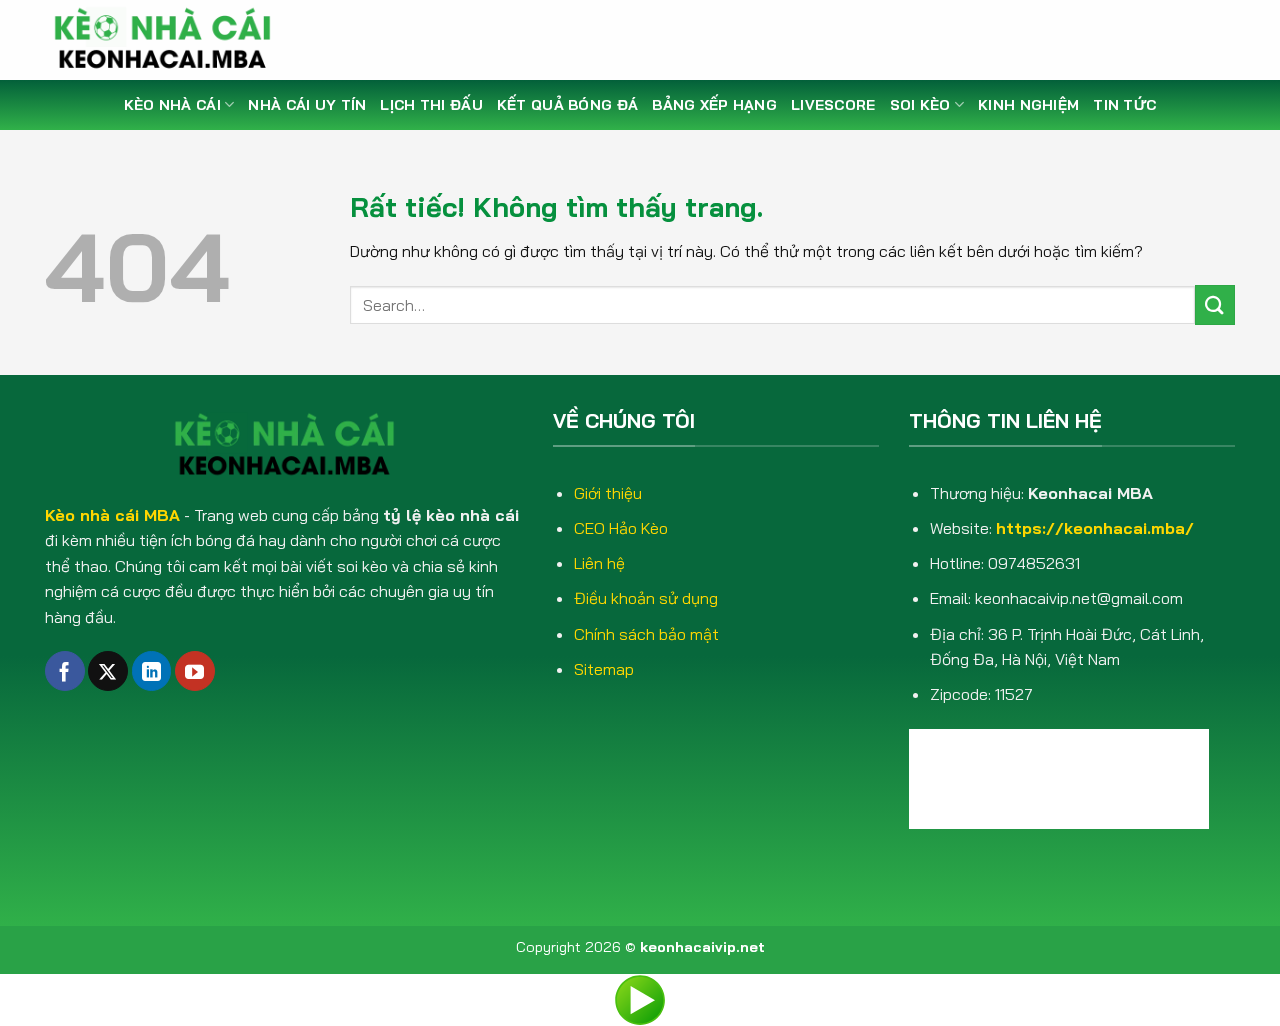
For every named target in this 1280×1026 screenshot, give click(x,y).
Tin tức (1124, 105)
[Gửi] (1215, 304)
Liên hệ (599, 563)
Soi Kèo (920, 105)
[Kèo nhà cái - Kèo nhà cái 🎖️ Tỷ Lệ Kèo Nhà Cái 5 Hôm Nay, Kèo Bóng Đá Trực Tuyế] (170, 40)
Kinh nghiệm (1028, 105)
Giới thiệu (608, 493)
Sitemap (604, 669)
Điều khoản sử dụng (646, 598)
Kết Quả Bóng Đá (567, 105)
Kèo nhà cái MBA (112, 515)
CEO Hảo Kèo (621, 528)
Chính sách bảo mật (646, 634)
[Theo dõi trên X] (108, 671)
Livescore (833, 105)
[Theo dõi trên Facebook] (65, 671)
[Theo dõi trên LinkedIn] (152, 671)
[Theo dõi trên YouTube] (195, 671)
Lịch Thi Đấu (431, 105)
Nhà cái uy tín (307, 105)
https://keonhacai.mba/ (1095, 528)
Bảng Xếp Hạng (714, 105)
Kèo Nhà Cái (172, 105)
